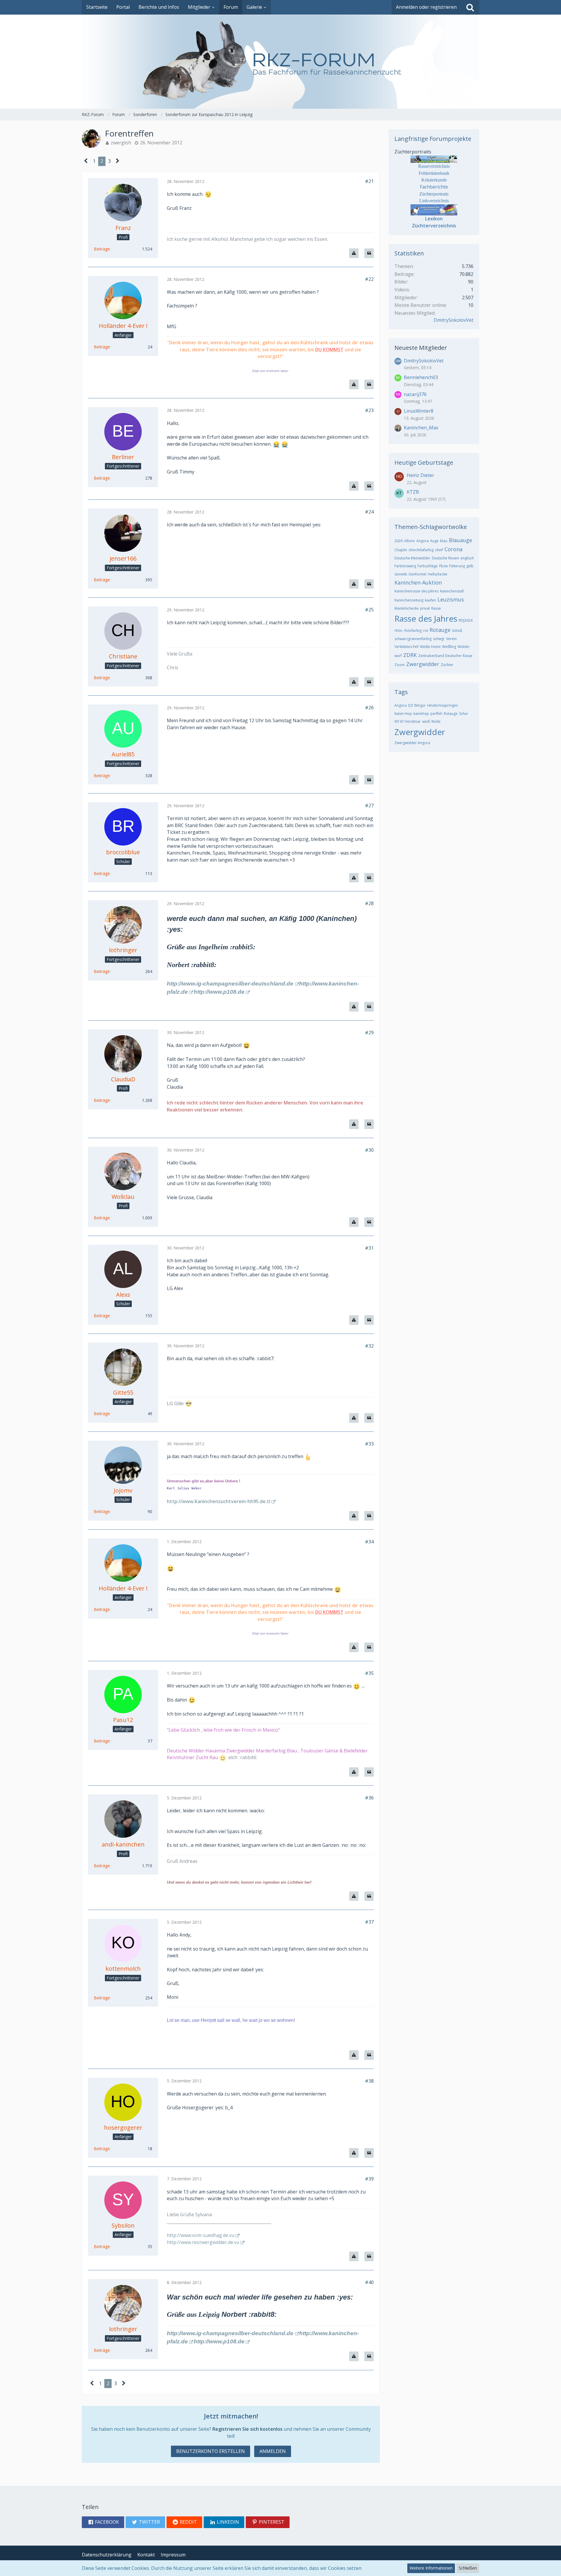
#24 (369, 512)
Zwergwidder (423, 664)
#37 (369, 1922)
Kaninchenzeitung (409, 600)
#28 (369, 903)
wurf (398, 656)
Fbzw (443, 566)
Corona (453, 549)
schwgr (439, 639)
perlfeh (436, 714)
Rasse (436, 608)
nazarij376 (415, 394)
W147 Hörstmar (408, 721)
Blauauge (460, 540)
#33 (369, 1444)
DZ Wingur (417, 705)
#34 (369, 1542)
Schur (464, 714)
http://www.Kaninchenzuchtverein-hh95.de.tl (219, 1501)
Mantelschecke (407, 608)
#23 (369, 410)
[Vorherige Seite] (86, 161)
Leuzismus (451, 599)
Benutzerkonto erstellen (211, 2451)
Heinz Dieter (420, 475)
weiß (426, 721)
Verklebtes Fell (406, 647)
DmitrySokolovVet (453, 320)
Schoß (457, 631)
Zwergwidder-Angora (412, 743)
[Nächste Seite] (118, 161)
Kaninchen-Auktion (418, 582)
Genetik (401, 574)
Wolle (436, 721)
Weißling (449, 647)
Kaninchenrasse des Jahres (417, 591)
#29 (369, 1033)
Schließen (468, 2568)
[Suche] (470, 7)
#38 (369, 2081)
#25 (369, 610)
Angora (423, 541)
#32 (369, 1346)
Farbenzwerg (405, 566)
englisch (467, 558)
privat (425, 608)
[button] (103, 2522)
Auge (434, 541)
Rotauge (440, 630)
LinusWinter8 (419, 411)
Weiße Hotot (430, 647)
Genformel (417, 574)
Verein (451, 639)
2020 (399, 541)
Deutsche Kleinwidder (412, 558)
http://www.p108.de (219, 992)
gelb (470, 566)
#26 (369, 708)
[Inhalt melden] (354, 253)
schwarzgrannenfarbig (413, 639)
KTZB (413, 492)
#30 (369, 1150)
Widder (464, 647)
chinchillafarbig (421, 550)
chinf (439, 550)
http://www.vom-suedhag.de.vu (201, 2235)
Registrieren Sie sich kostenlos (247, 2429)
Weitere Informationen (431, 2568)
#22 (369, 279)
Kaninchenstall (452, 591)
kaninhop (421, 714)
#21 (369, 181)
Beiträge (102, 249)
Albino (410, 541)
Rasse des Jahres (426, 618)
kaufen (430, 600)
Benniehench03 (421, 377)
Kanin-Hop (403, 714)
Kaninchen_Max (421, 428)
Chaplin (401, 550)
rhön (398, 631)
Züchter (447, 665)
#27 (369, 805)
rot (426, 631)
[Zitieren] (369, 253)
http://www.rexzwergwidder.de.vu (203, 2242)
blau (444, 541)
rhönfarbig (413, 631)
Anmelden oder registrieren (426, 7)
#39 (369, 2179)
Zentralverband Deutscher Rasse (445, 656)
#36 (369, 1798)
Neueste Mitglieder (421, 348)
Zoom (400, 665)
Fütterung (457, 566)
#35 (369, 1673)
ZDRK (410, 655)
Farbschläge (428, 566)
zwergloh (121, 143)
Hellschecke (438, 574)
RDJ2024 (466, 620)
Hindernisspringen (443, 705)
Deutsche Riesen (445, 558)
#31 (369, 1248)
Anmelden (273, 2451)
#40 (369, 2282)
